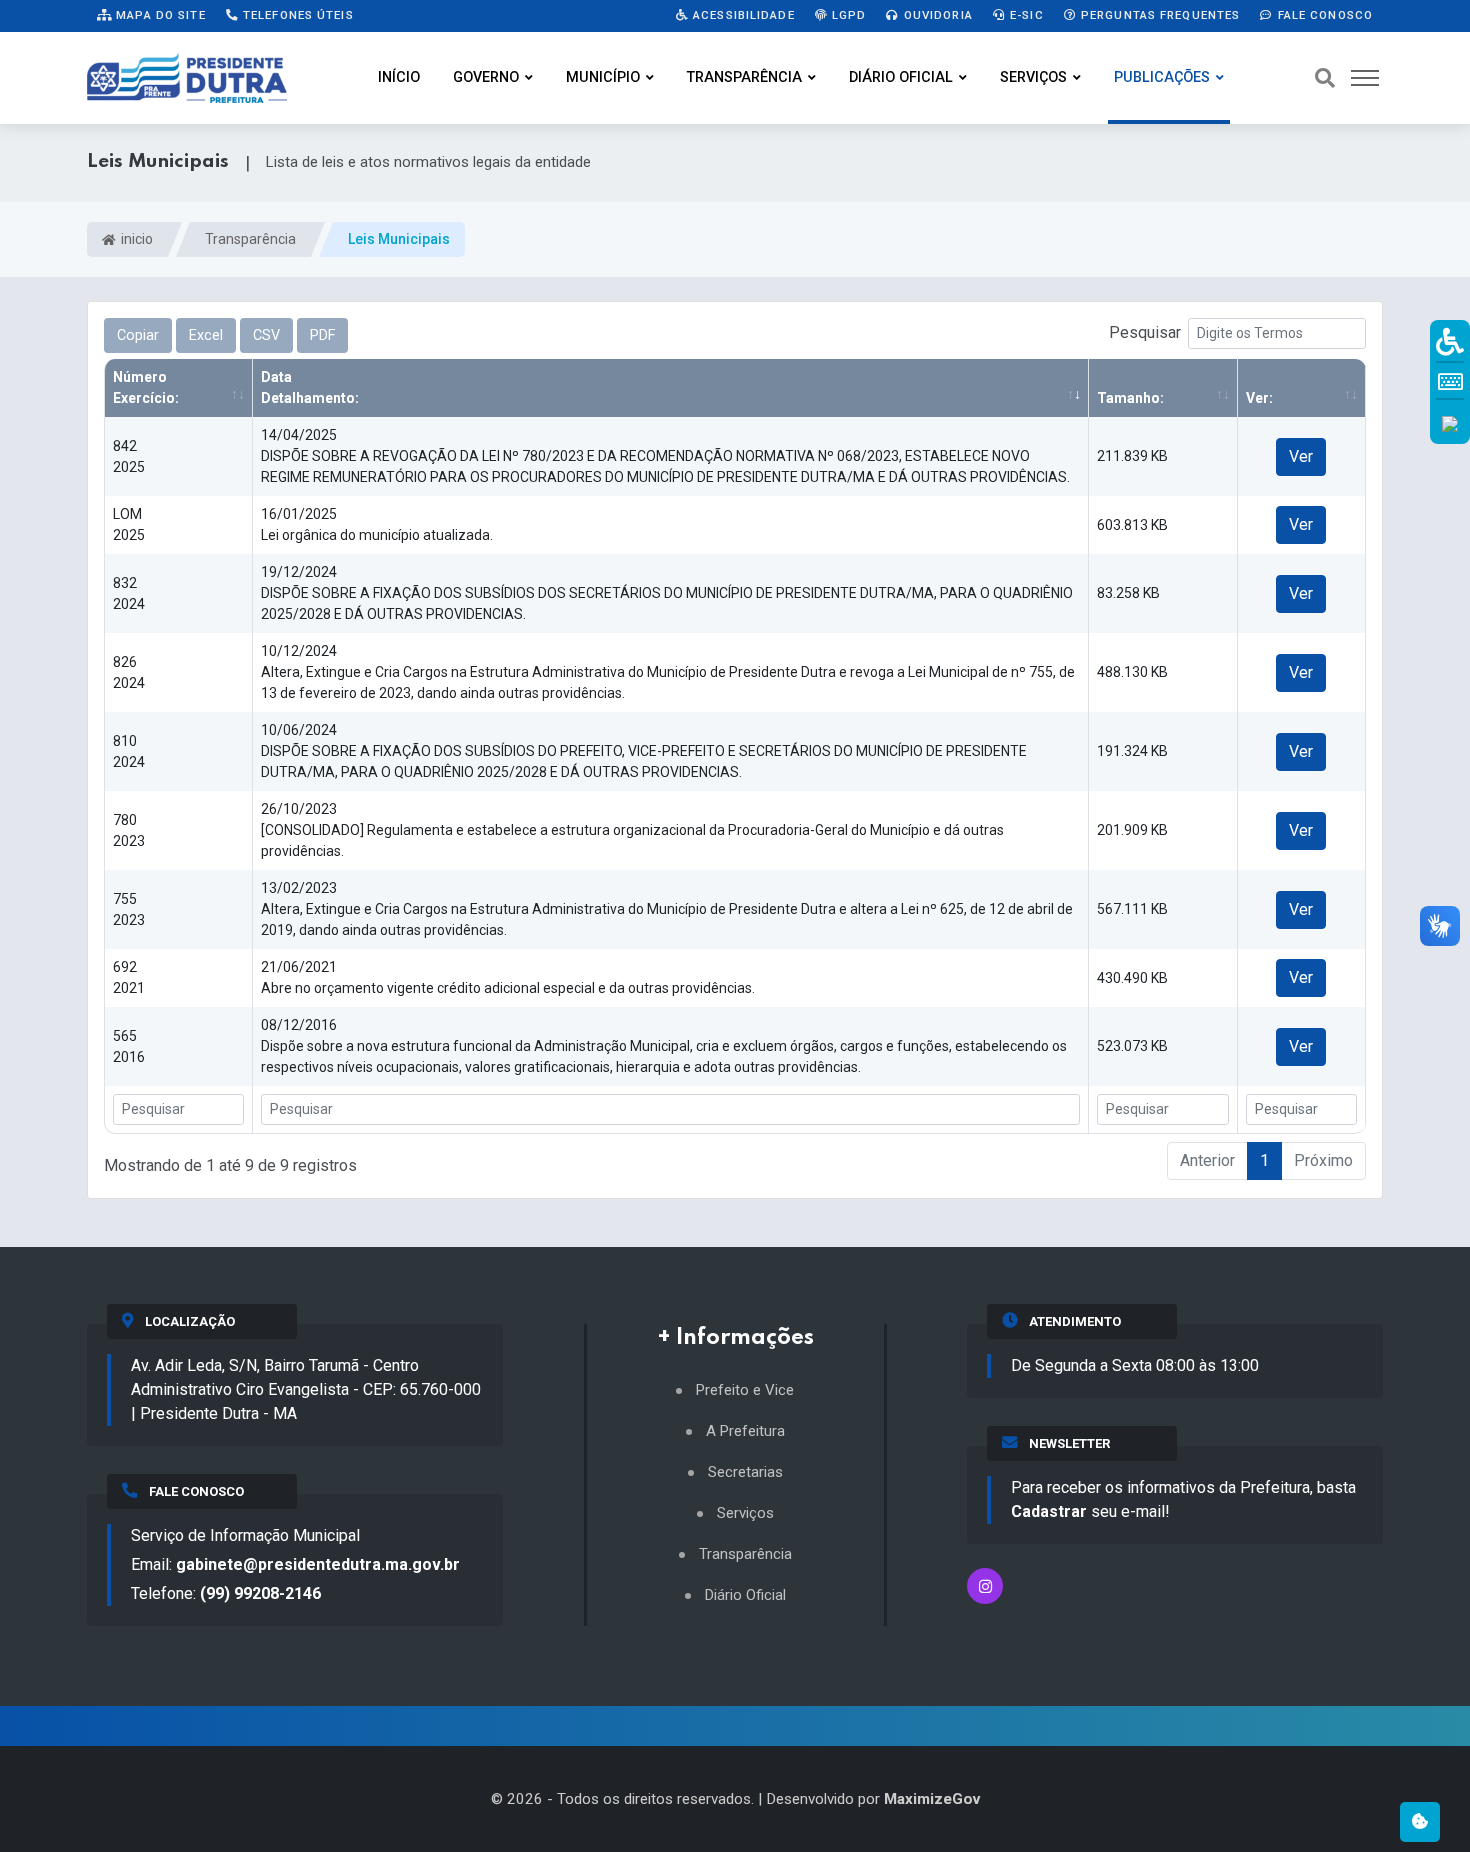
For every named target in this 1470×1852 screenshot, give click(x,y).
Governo (486, 77)
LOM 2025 (129, 524)
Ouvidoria (936, 15)
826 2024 (129, 672)
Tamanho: (1130, 398)
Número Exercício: (146, 387)
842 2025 (129, 456)
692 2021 (129, 977)
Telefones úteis (296, 15)
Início (399, 77)
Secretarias (745, 1472)
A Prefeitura (745, 1431)
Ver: (1259, 398)
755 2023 (129, 909)
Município (603, 77)
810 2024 (129, 751)
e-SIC (1025, 15)
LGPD (847, 15)
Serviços (1033, 77)
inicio (135, 239)
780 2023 (129, 830)
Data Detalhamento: (310, 387)
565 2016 (129, 1046)
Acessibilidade (742, 15)
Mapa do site (159, 15)
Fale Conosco (1323, 15)
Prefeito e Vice (745, 1390)
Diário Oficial (901, 77)
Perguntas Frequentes (1159, 15)
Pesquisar (1145, 332)
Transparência (744, 77)
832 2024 (129, 593)
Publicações (1162, 77)
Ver (1301, 456)
